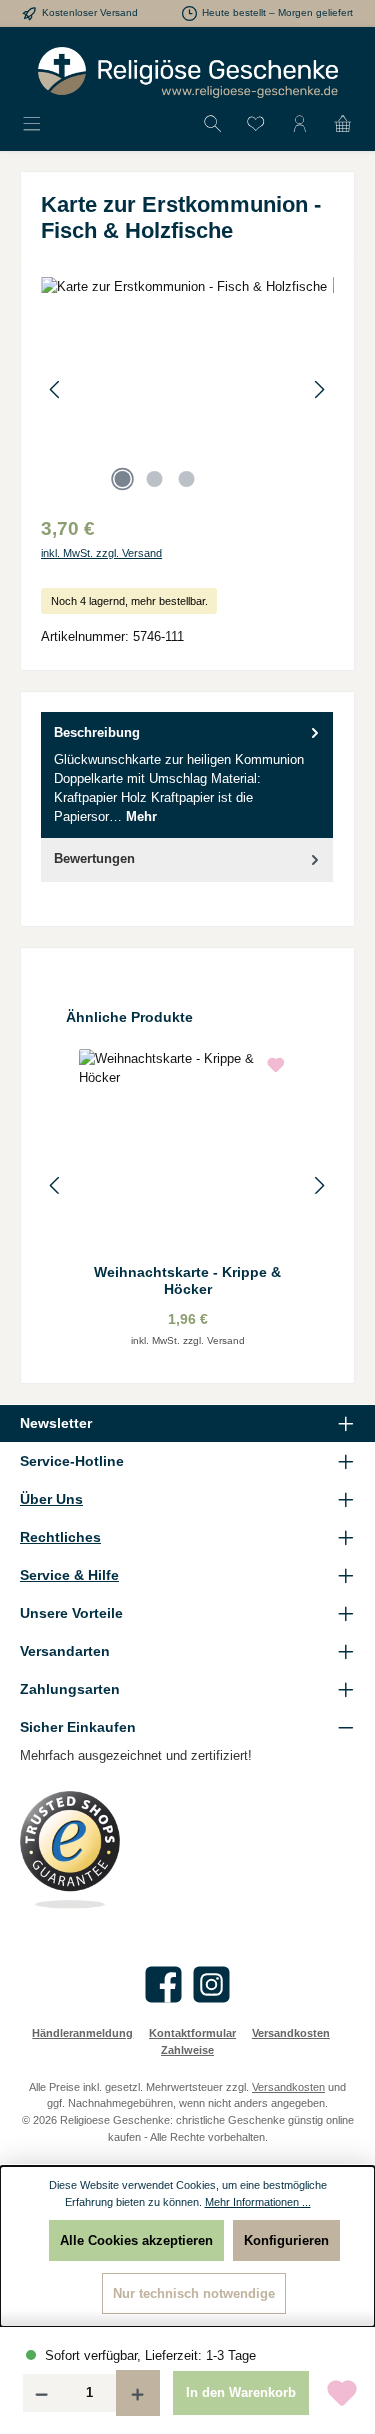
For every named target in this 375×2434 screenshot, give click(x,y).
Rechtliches (60, 1537)
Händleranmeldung (82, 2033)
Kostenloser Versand (90, 12)
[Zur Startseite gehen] (188, 72)
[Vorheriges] (56, 389)
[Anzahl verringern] (41, 2393)
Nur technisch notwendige (194, 2293)
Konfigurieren (286, 2240)
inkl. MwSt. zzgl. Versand (101, 553)
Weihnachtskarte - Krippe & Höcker (187, 1281)
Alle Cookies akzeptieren (136, 2240)
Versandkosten (291, 2033)
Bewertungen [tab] (94, 858)
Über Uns (51, 1499)
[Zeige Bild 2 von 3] (155, 479)
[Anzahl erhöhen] (138, 2393)
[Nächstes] (319, 389)
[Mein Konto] (300, 124)
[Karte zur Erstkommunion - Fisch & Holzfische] (187, 389)
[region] (187, 389)
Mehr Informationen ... (258, 2202)
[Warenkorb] (343, 124)
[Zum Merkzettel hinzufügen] (342, 2393)
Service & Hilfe (69, 1575)
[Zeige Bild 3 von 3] (187, 479)
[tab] (187, 775)
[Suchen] (213, 124)
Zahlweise (187, 2050)
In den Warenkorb (241, 2392)
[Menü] (32, 124)
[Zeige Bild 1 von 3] (123, 479)
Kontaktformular (192, 2033)
